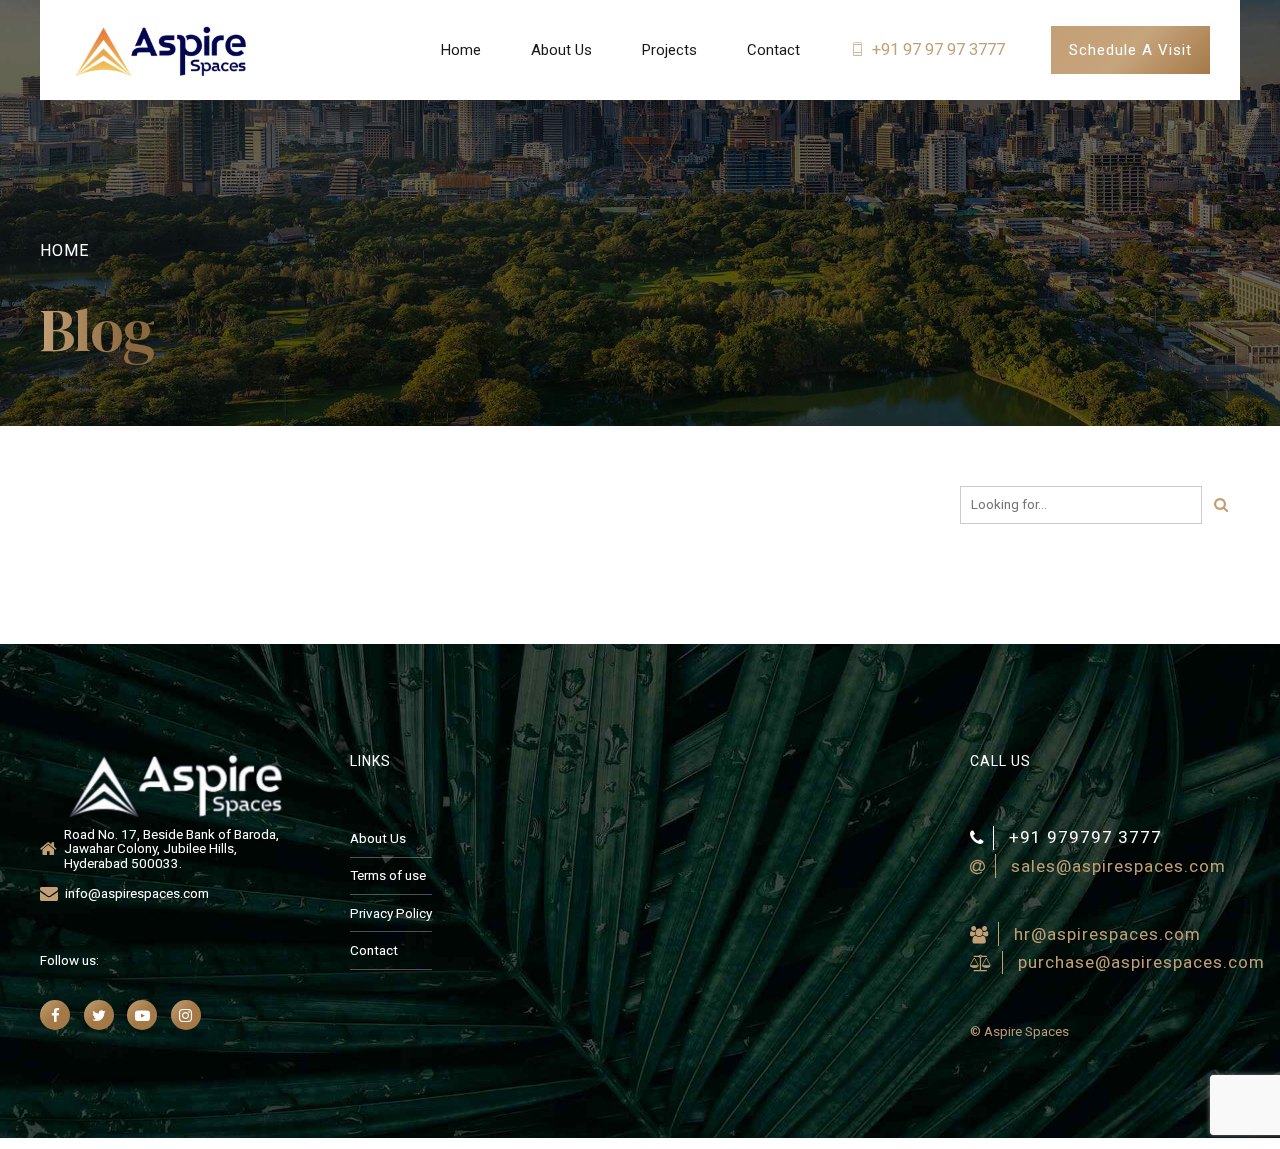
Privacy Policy (391, 913)
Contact (773, 50)
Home (461, 50)
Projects (669, 50)
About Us (561, 50)
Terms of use (388, 875)
